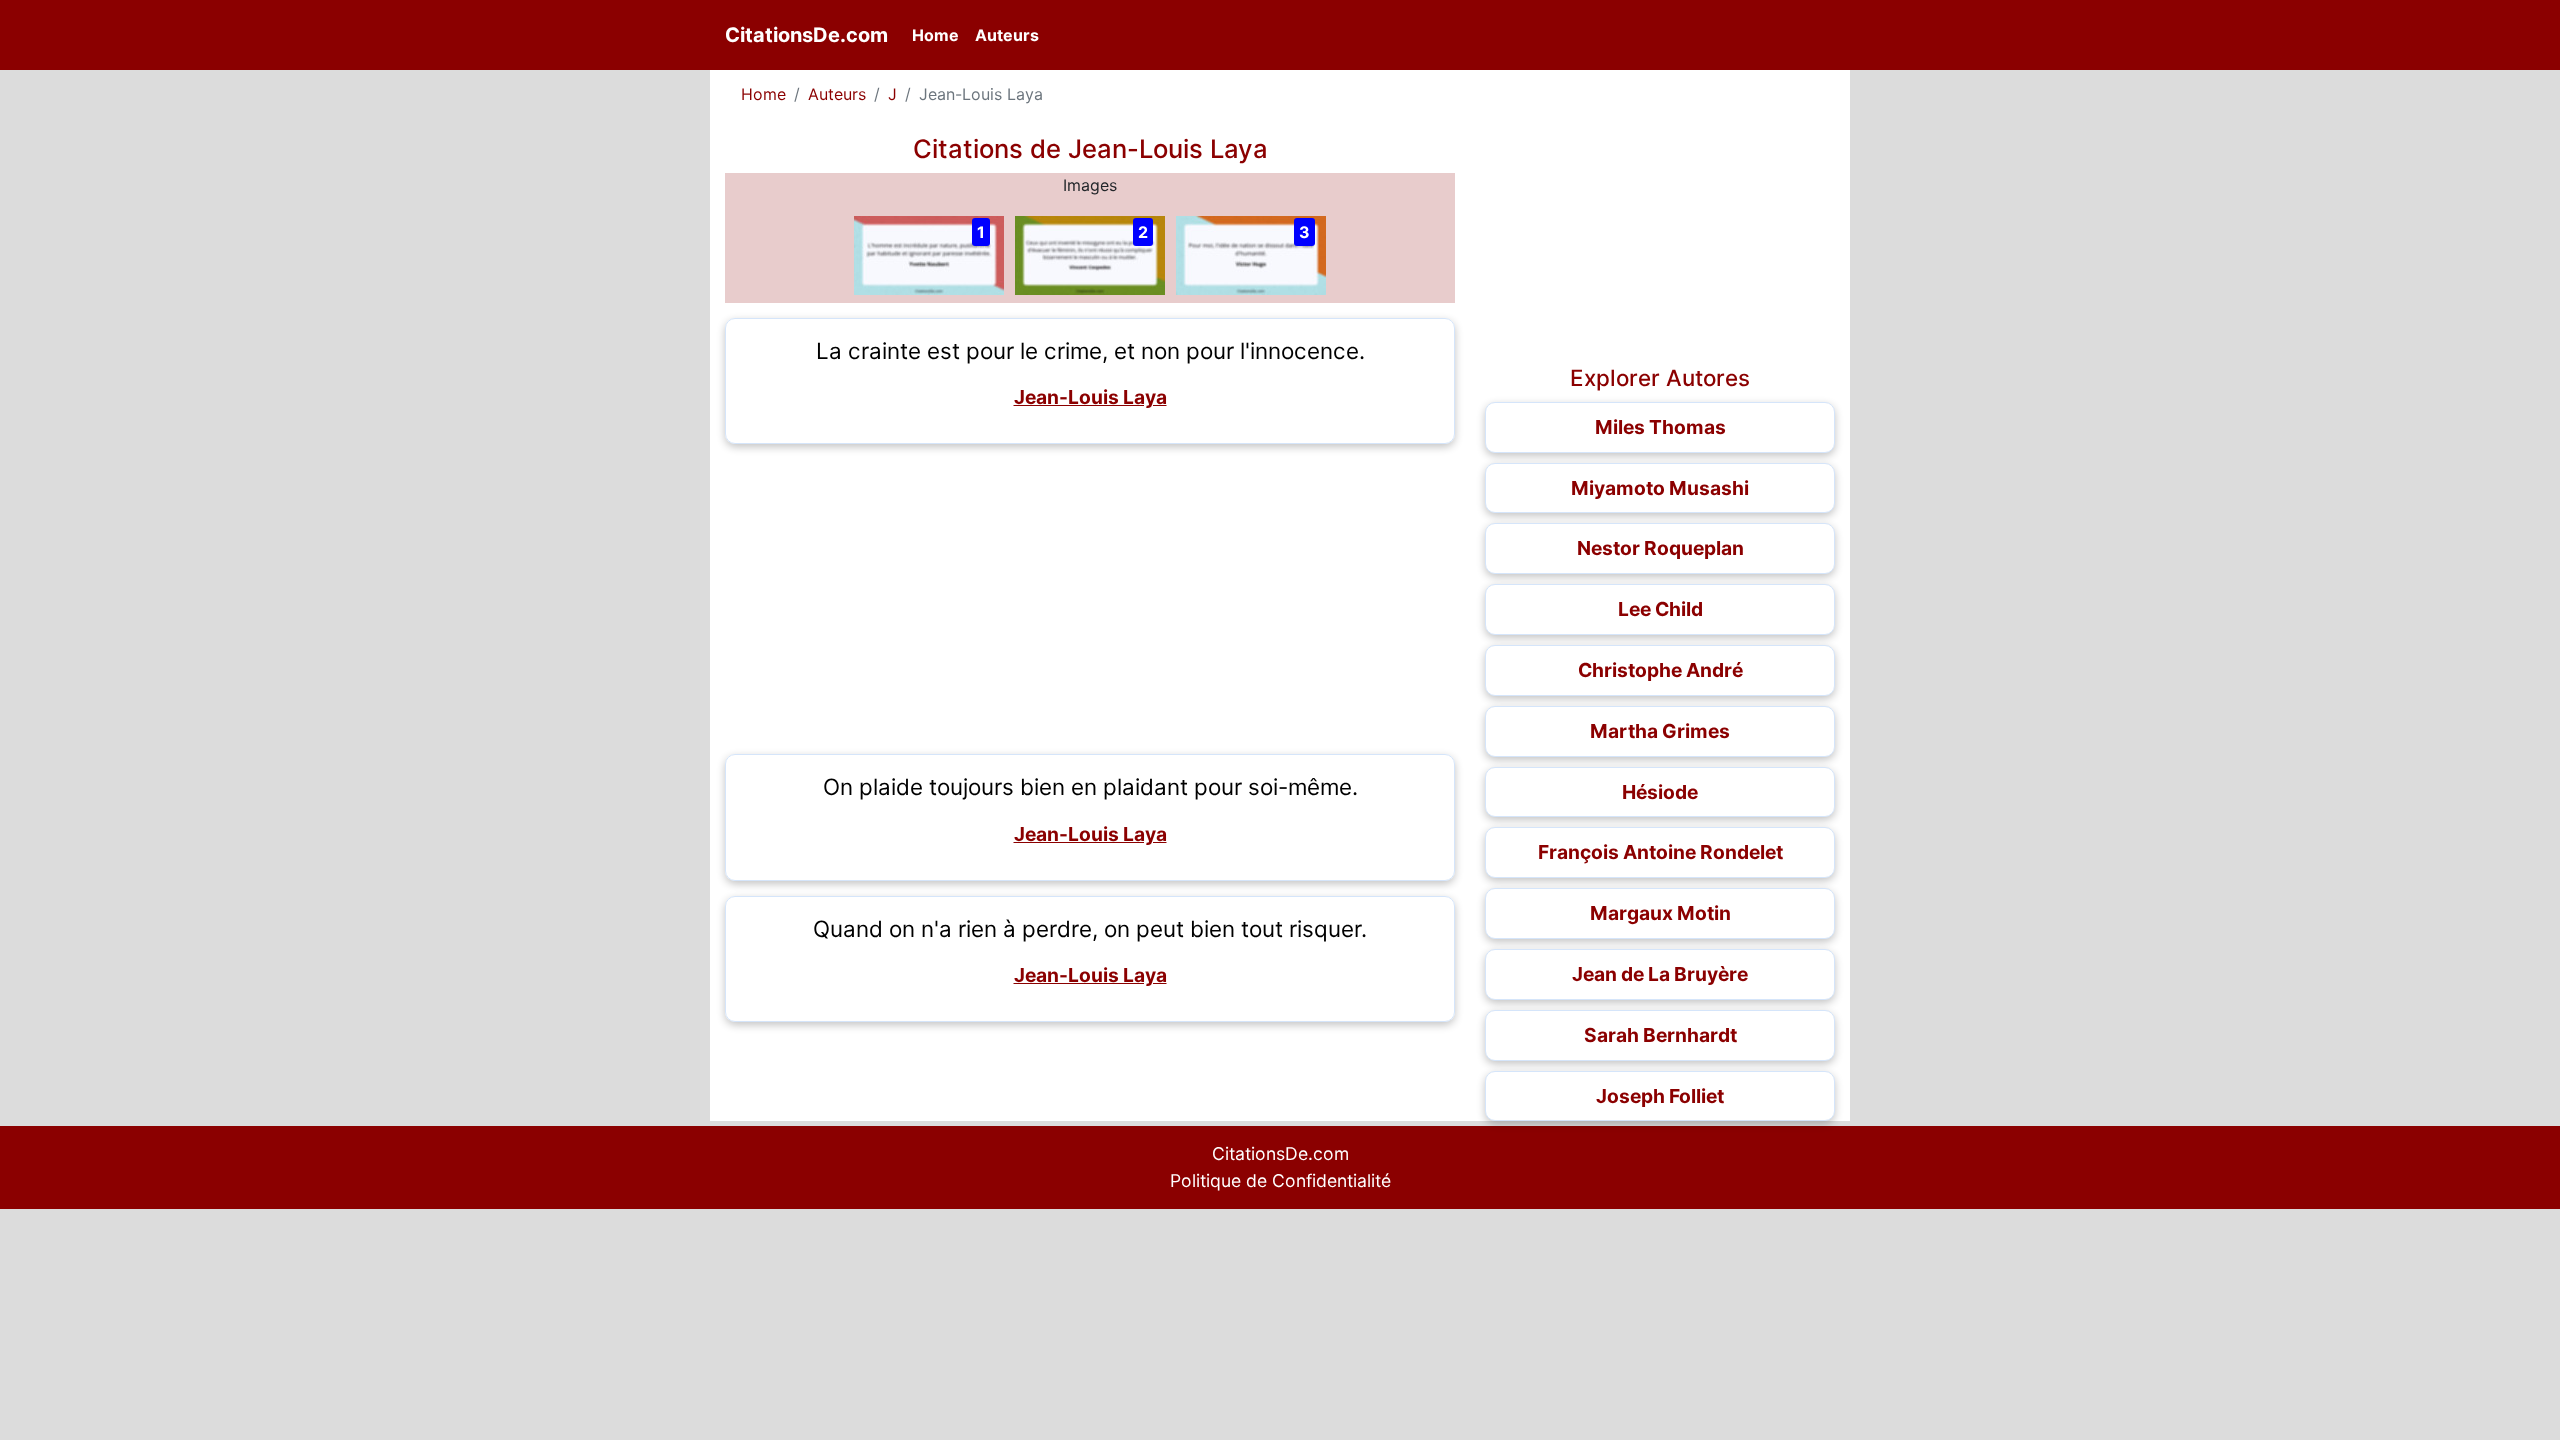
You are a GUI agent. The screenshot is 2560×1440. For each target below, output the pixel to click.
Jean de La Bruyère (1660, 974)
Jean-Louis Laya (1090, 397)
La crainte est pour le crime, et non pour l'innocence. (1090, 350)
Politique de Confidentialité (1280, 1180)
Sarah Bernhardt (1660, 1035)
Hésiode (1660, 792)
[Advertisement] (1090, 599)
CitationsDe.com (806, 35)
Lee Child (1660, 609)
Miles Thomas (1660, 427)
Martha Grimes (1660, 731)
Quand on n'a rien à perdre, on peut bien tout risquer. (1090, 928)
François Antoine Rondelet (1660, 852)
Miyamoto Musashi (1660, 488)
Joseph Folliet (1660, 1096)
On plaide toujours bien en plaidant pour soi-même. (1090, 786)
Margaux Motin (1660, 913)
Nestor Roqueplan (1660, 548)
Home (939, 34)
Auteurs (1007, 35)
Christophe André (1660, 670)
